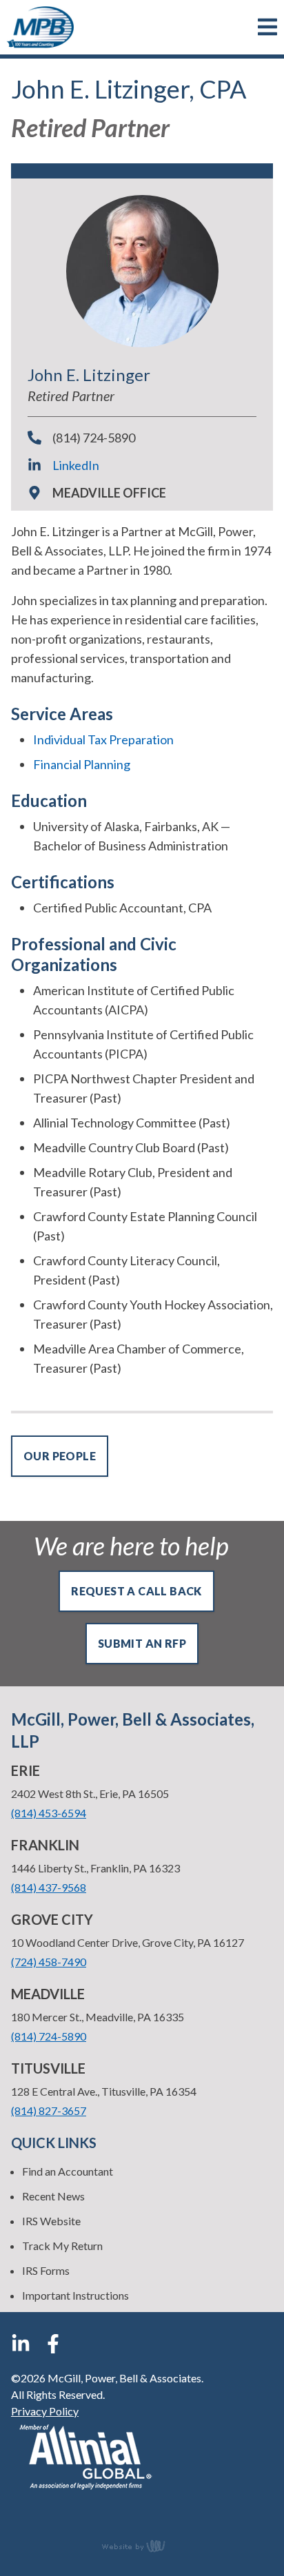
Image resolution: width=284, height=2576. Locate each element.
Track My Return (62, 2246)
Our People (60, 1456)
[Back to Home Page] (40, 27)
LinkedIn (76, 465)
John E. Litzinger (89, 375)
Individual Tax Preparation (103, 739)
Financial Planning (82, 764)
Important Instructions (75, 2295)
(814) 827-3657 (49, 2110)
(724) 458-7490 (49, 1962)
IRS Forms (46, 2270)
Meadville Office (109, 493)
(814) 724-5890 (94, 438)
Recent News (53, 2196)
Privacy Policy (45, 2411)
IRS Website (51, 2221)
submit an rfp (142, 1643)
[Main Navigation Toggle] (267, 27)
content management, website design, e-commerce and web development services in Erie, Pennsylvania (142, 2546)
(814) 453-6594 (49, 1813)
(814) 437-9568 (49, 1887)
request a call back (136, 1591)
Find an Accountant (68, 2171)
